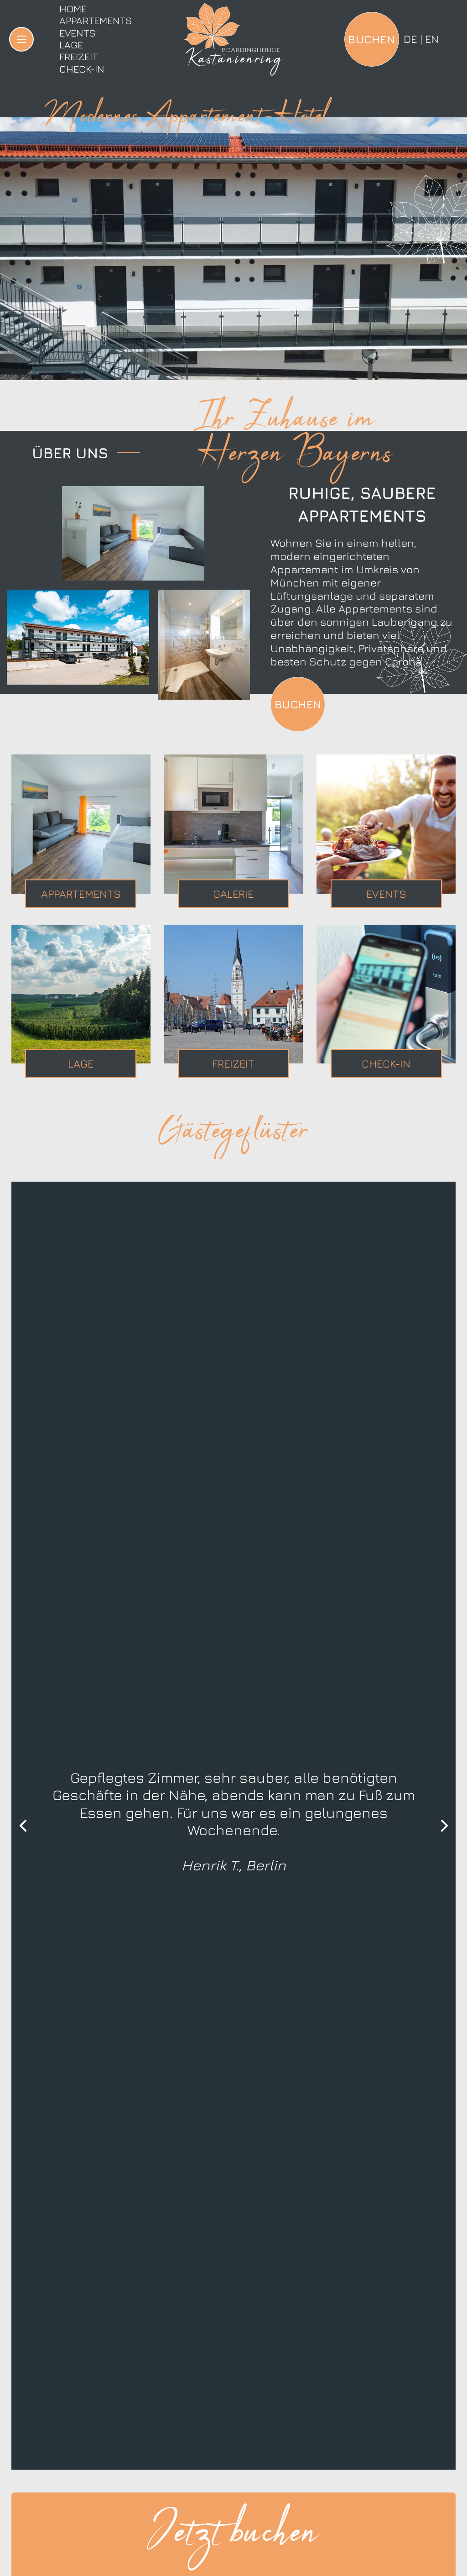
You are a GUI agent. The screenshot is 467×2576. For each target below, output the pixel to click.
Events (78, 33)
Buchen (298, 704)
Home (73, 9)
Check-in (82, 69)
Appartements (96, 21)
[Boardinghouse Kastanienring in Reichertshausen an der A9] (233, 39)
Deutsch (410, 39)
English (432, 39)
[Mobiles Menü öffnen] (21, 39)
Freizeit (78, 57)
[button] (23, 1826)
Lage (71, 45)
